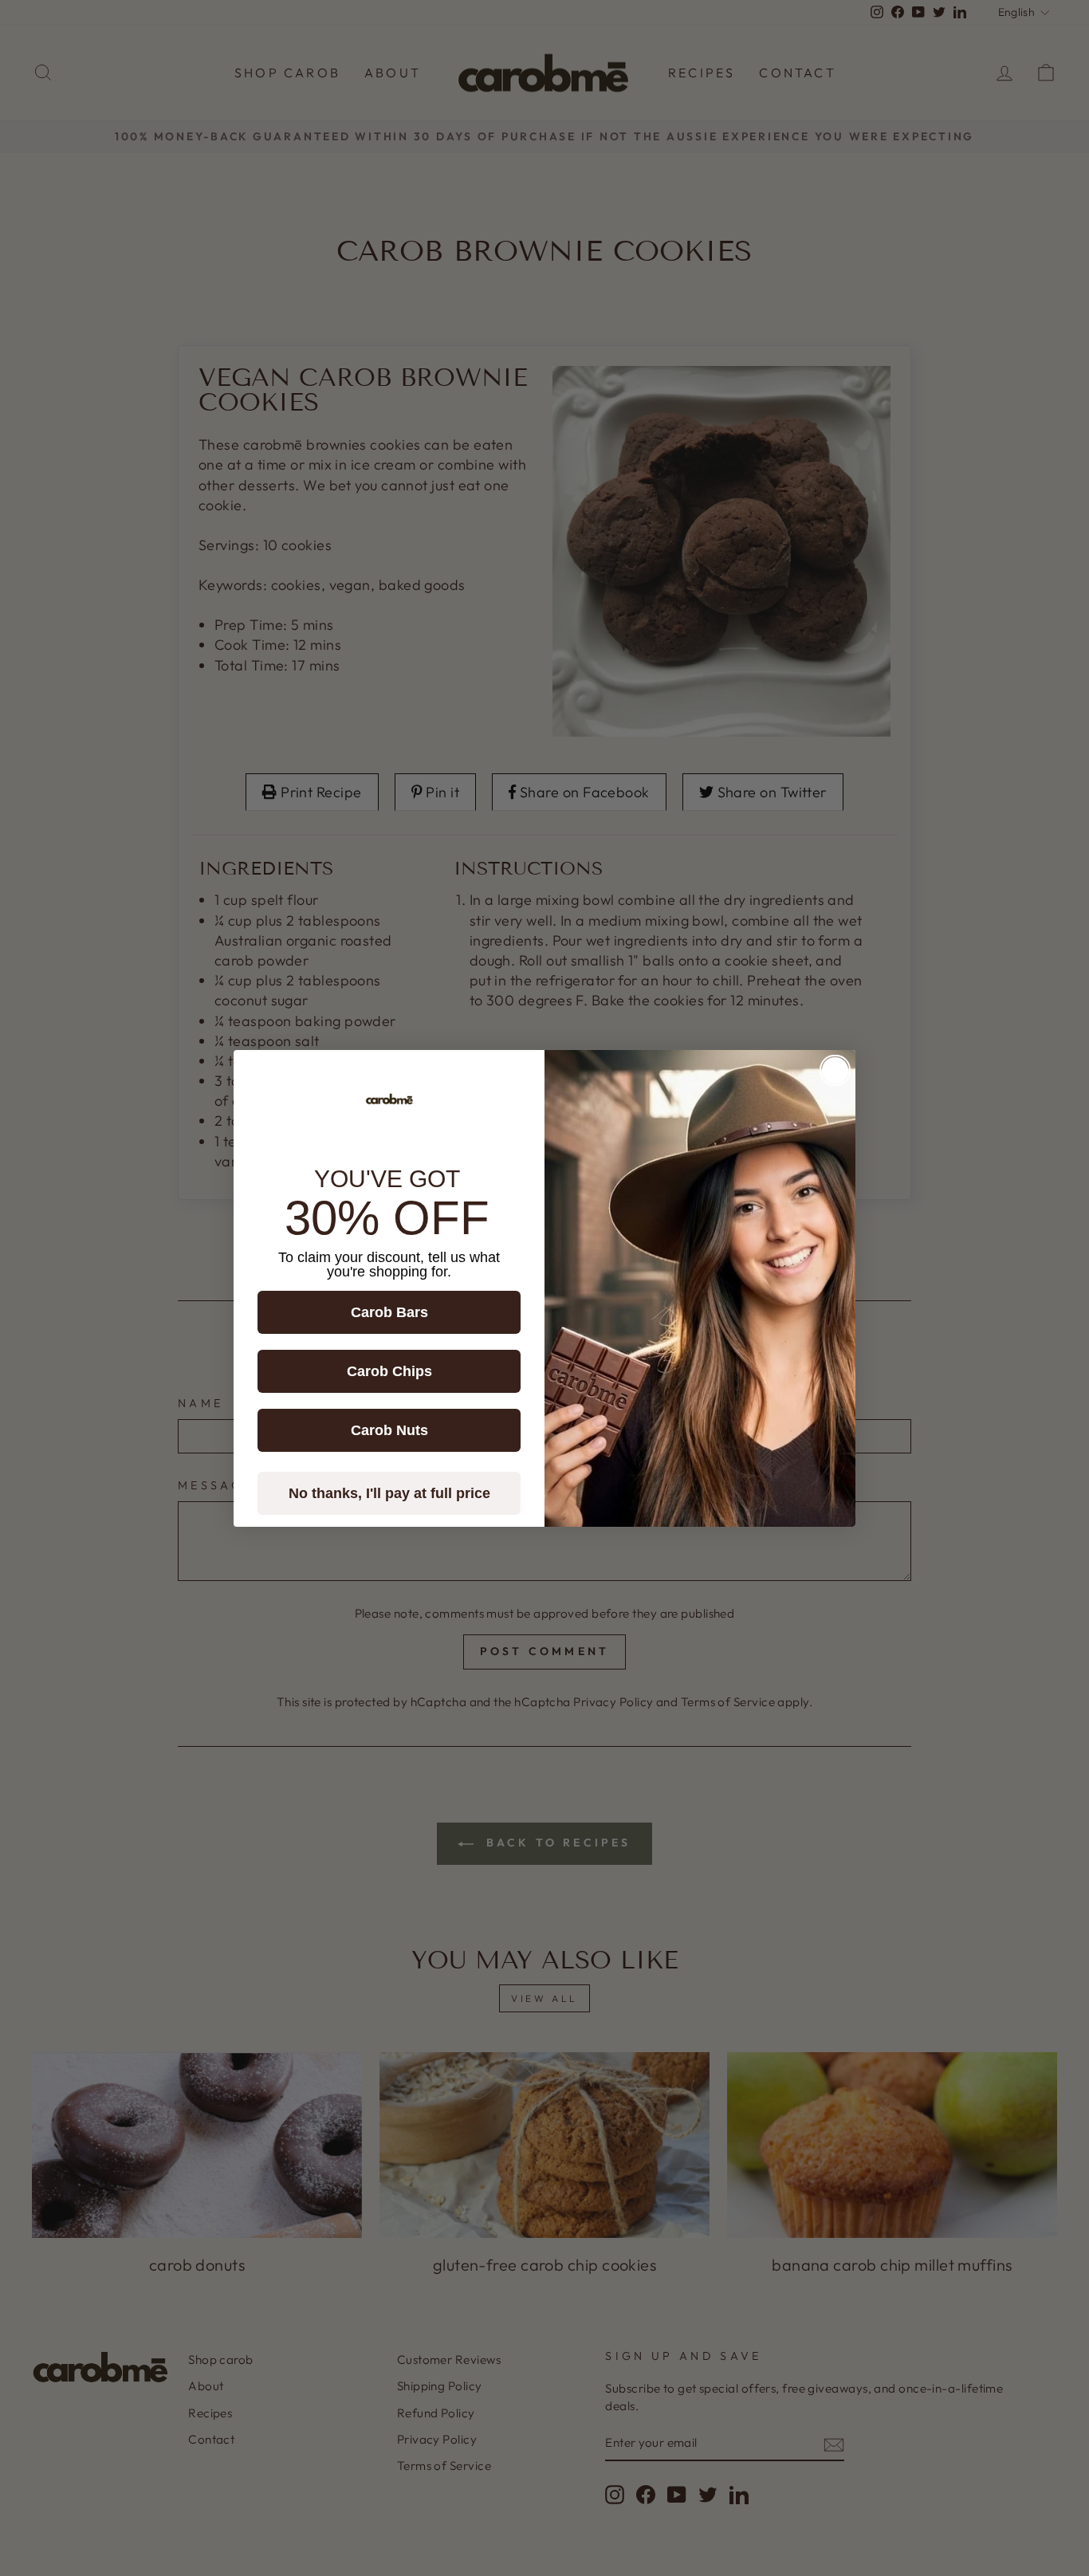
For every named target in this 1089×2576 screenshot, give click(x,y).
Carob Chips (389, 1371)
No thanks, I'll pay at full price (389, 1493)
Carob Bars (389, 1312)
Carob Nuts (389, 1430)
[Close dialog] (835, 1070)
